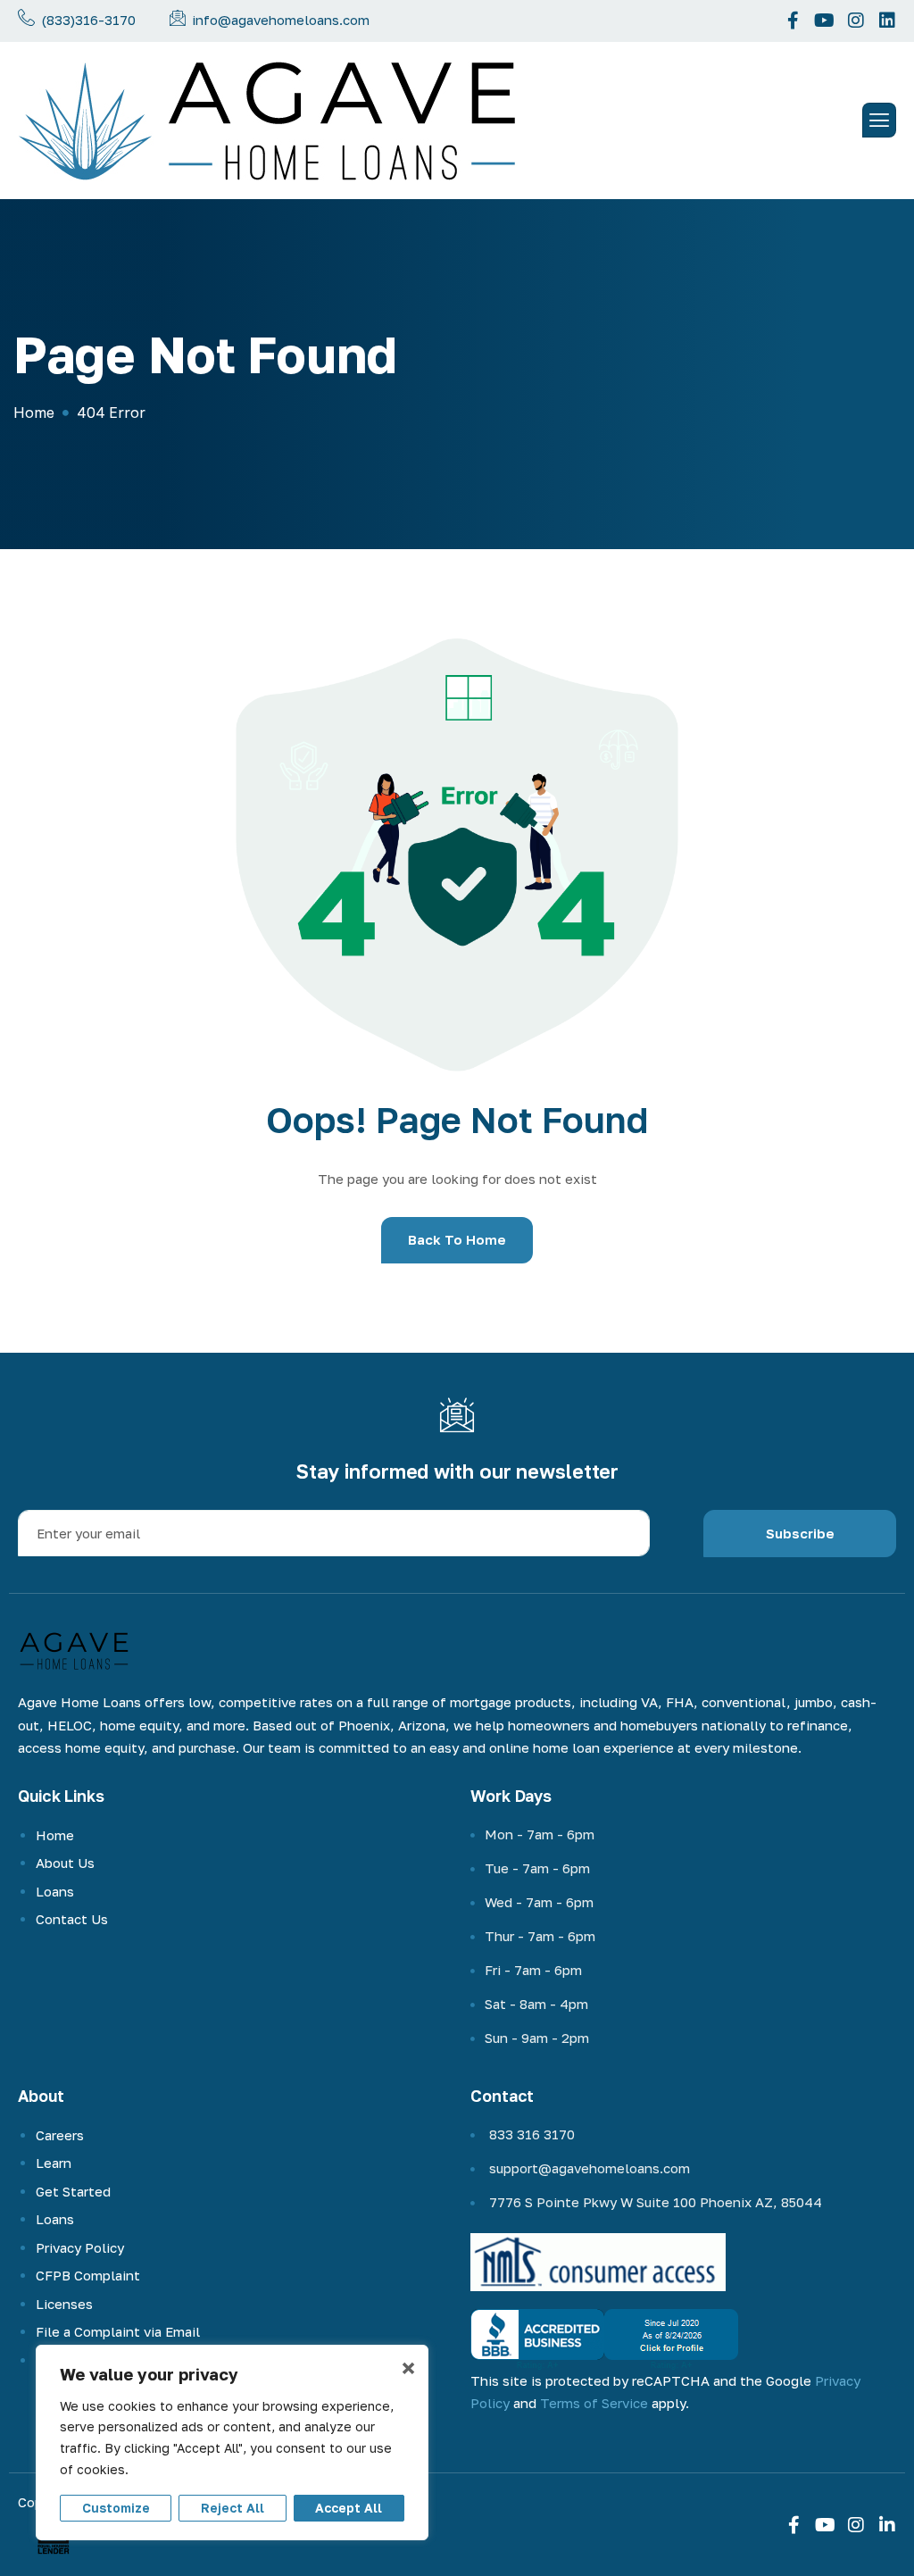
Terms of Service (594, 2403)
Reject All (233, 2508)
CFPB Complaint (88, 2275)
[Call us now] (26, 17)
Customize (116, 2508)
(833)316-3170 (88, 20)
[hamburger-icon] (879, 120)
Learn (54, 2163)
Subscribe (800, 1533)
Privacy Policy (80, 2247)
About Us (65, 1863)
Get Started (73, 2191)
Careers (60, 2135)
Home (55, 1835)
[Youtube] (825, 21)
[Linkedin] (887, 21)
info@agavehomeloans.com (281, 20)
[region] (232, 2443)
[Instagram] (856, 21)
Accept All (349, 2508)
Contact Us (72, 1919)
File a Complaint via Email (118, 2331)
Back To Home (457, 1239)
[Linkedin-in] (887, 2525)
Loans (55, 1891)
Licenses (64, 2304)
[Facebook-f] (794, 21)
